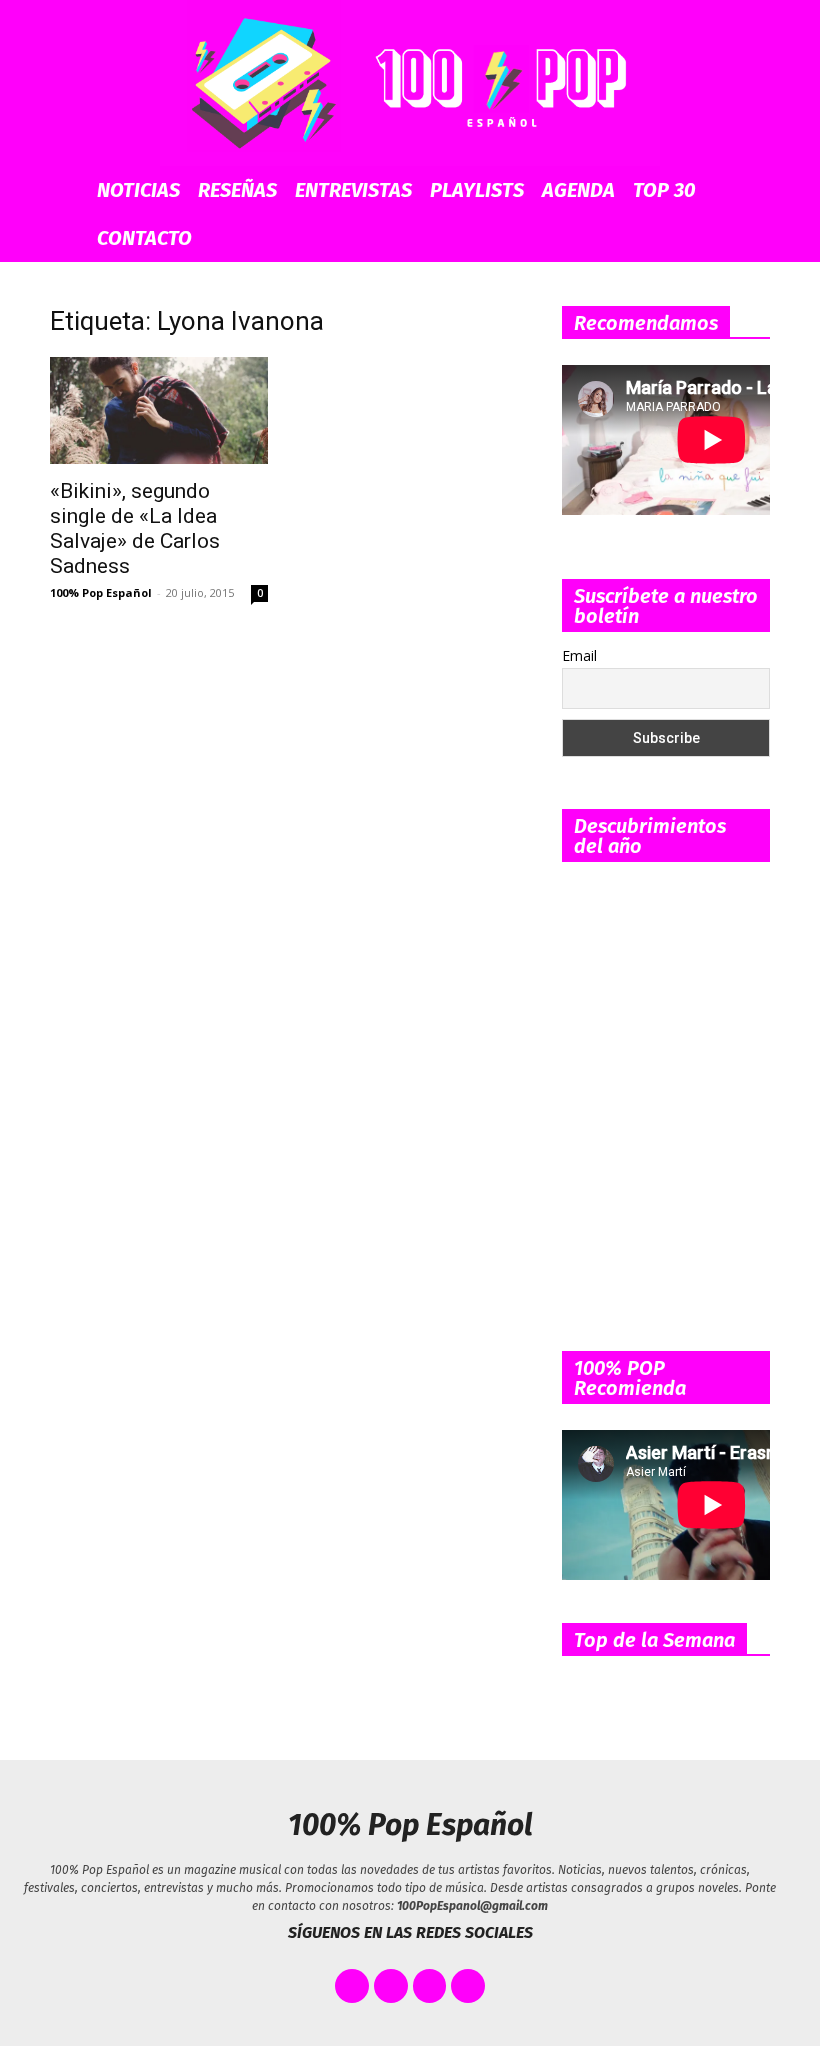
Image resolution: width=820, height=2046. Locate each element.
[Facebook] (352, 1986)
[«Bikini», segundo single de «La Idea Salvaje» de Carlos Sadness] (159, 411)
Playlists (477, 190)
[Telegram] (468, 1986)
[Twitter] (391, 1986)
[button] (756, 190)
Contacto (144, 238)
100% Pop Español (101, 592)
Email (579, 655)
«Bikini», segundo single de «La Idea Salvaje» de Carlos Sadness (135, 528)
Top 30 (664, 190)
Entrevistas (353, 190)
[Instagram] (430, 1986)
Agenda (578, 190)
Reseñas (237, 190)
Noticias (138, 190)
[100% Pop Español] (410, 83)
